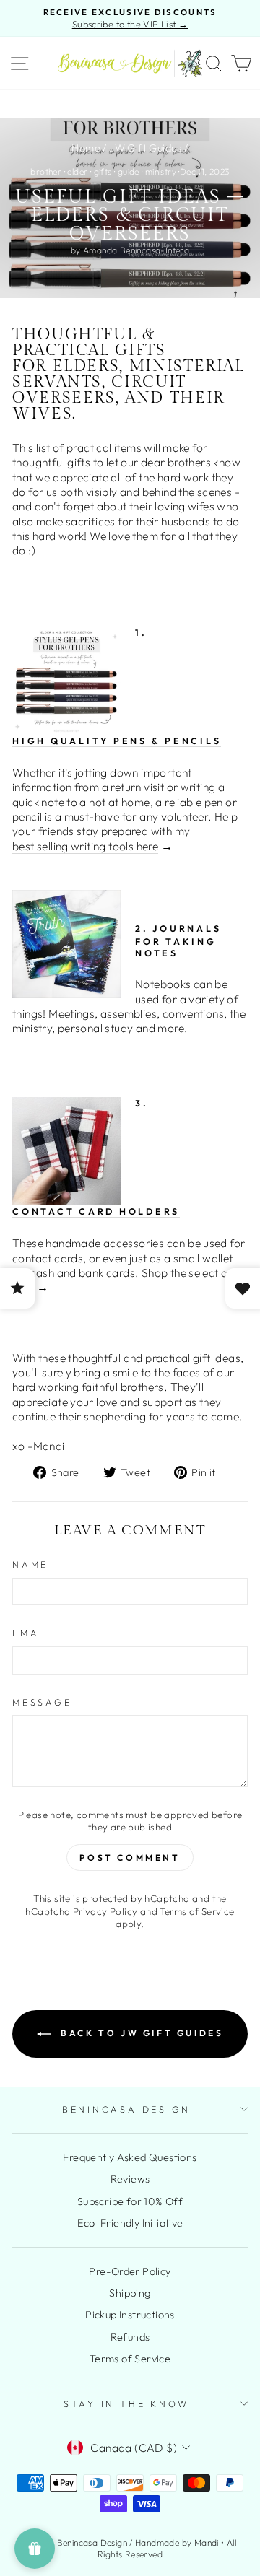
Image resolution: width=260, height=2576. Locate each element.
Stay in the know (126, 2403)
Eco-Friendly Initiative (130, 2223)
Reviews (130, 2179)
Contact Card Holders (96, 1211)
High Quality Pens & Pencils (117, 741)
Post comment (130, 1857)
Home (86, 148)
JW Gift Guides (145, 148)
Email (32, 1633)
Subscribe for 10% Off (130, 2201)
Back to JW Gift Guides (140, 2033)
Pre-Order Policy (130, 2271)
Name (30, 1564)
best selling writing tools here (85, 846)
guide (129, 171)
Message (42, 1702)
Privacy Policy (105, 1911)
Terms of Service (197, 1911)
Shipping (130, 2293)
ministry (161, 171)
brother (46, 171)
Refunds (130, 2337)
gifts (103, 171)
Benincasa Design (126, 2109)
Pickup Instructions (130, 2315)
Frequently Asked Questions (130, 2157)
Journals (187, 928)
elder (77, 171)
